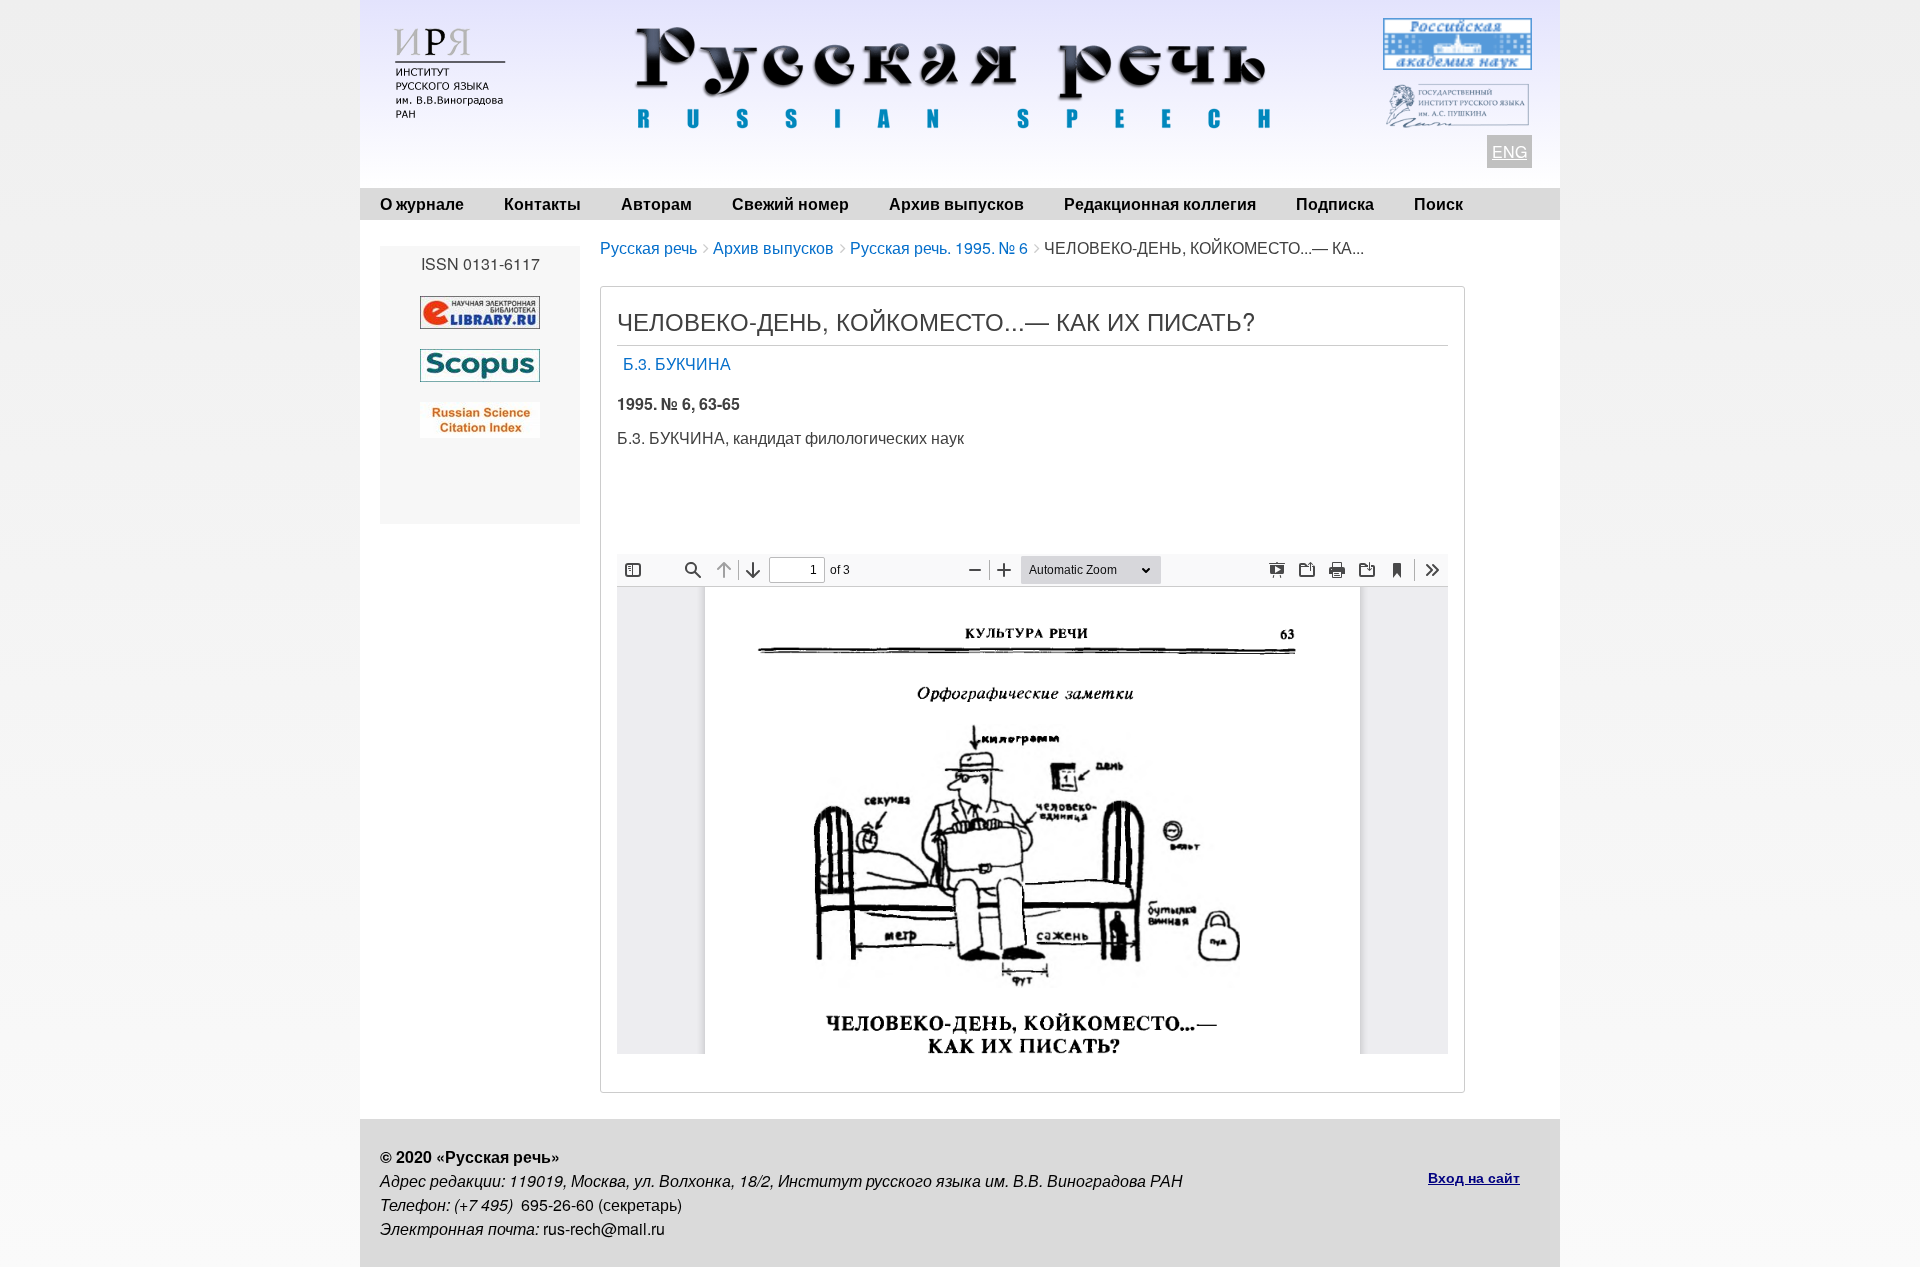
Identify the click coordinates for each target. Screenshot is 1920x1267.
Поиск (1438, 203)
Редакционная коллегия (1160, 203)
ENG (1509, 151)
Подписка (1335, 203)
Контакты (542, 203)
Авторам (656, 203)
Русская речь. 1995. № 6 (939, 247)
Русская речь (648, 247)
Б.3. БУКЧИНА (677, 363)
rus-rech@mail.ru (604, 1228)
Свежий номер (790, 203)
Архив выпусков (956, 203)
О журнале (422, 203)
